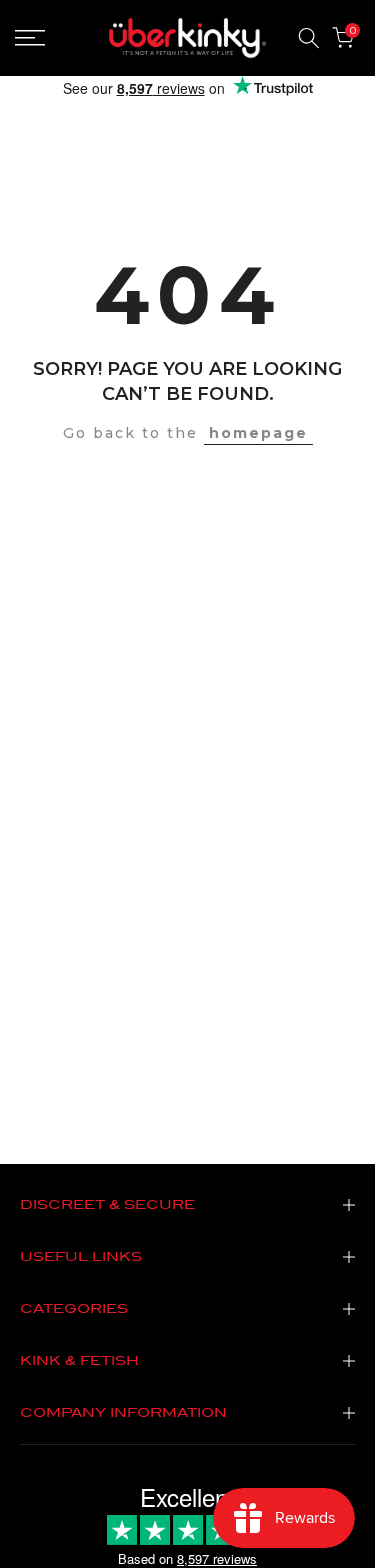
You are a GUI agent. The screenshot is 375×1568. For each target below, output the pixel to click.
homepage (258, 433)
